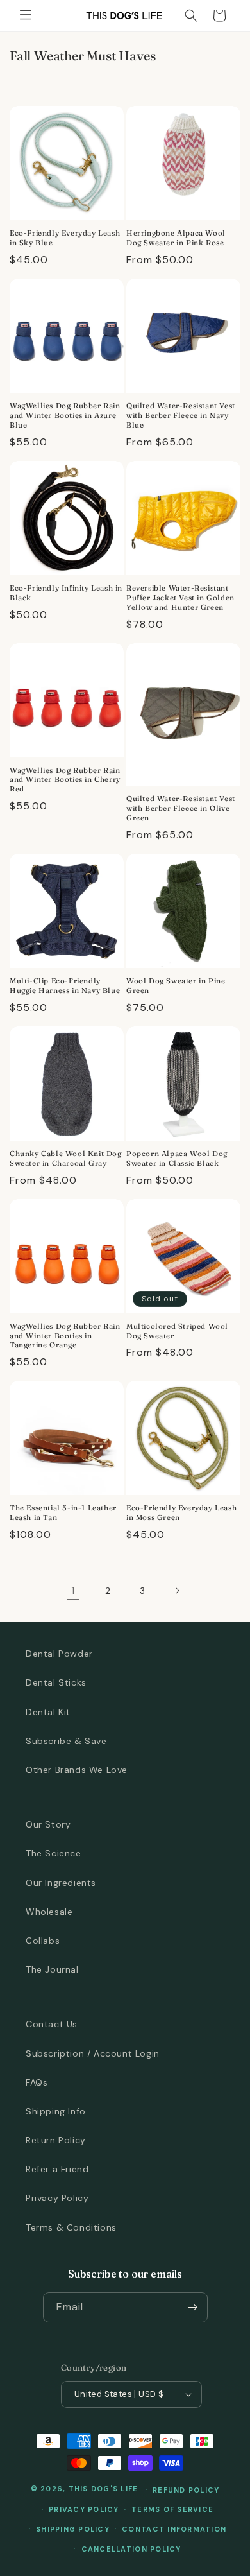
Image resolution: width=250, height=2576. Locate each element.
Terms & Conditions (71, 2227)
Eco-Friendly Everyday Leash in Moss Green (181, 1513)
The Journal (52, 1969)
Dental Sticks (56, 1682)
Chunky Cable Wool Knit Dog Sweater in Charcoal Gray (66, 1158)
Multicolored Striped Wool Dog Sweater (177, 1331)
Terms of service (172, 2509)
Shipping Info (56, 2111)
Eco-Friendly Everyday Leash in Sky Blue (65, 238)
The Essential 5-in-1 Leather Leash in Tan (63, 1513)
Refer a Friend (57, 2169)
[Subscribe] (193, 2307)
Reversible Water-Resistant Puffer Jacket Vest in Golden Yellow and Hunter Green (180, 598)
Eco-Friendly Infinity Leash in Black (66, 593)
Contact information (174, 2529)
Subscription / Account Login (93, 2053)
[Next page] (177, 1591)
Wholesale (49, 1912)
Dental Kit (48, 1712)
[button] (26, 15)
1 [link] (73, 1591)
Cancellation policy (131, 2549)
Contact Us (52, 2024)
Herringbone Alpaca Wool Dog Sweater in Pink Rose (176, 238)
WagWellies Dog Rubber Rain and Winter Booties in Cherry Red (65, 780)
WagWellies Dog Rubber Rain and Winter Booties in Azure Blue (65, 415)
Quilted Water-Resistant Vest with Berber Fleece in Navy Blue (181, 415)
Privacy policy (84, 2509)
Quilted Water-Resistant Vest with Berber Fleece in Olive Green (181, 808)
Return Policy (56, 2140)
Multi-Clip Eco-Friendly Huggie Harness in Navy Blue (65, 986)
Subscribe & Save (66, 1741)
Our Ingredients (61, 1883)
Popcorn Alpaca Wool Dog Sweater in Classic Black (177, 1158)
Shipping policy (73, 2529)
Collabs (43, 1941)
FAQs (37, 2082)
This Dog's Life (104, 2489)
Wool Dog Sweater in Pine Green (176, 986)
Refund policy (186, 2490)
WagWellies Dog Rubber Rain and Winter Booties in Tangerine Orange (65, 1336)
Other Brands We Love (77, 1770)
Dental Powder (59, 1654)
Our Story (48, 1824)
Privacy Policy (57, 2198)
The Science (54, 1853)
